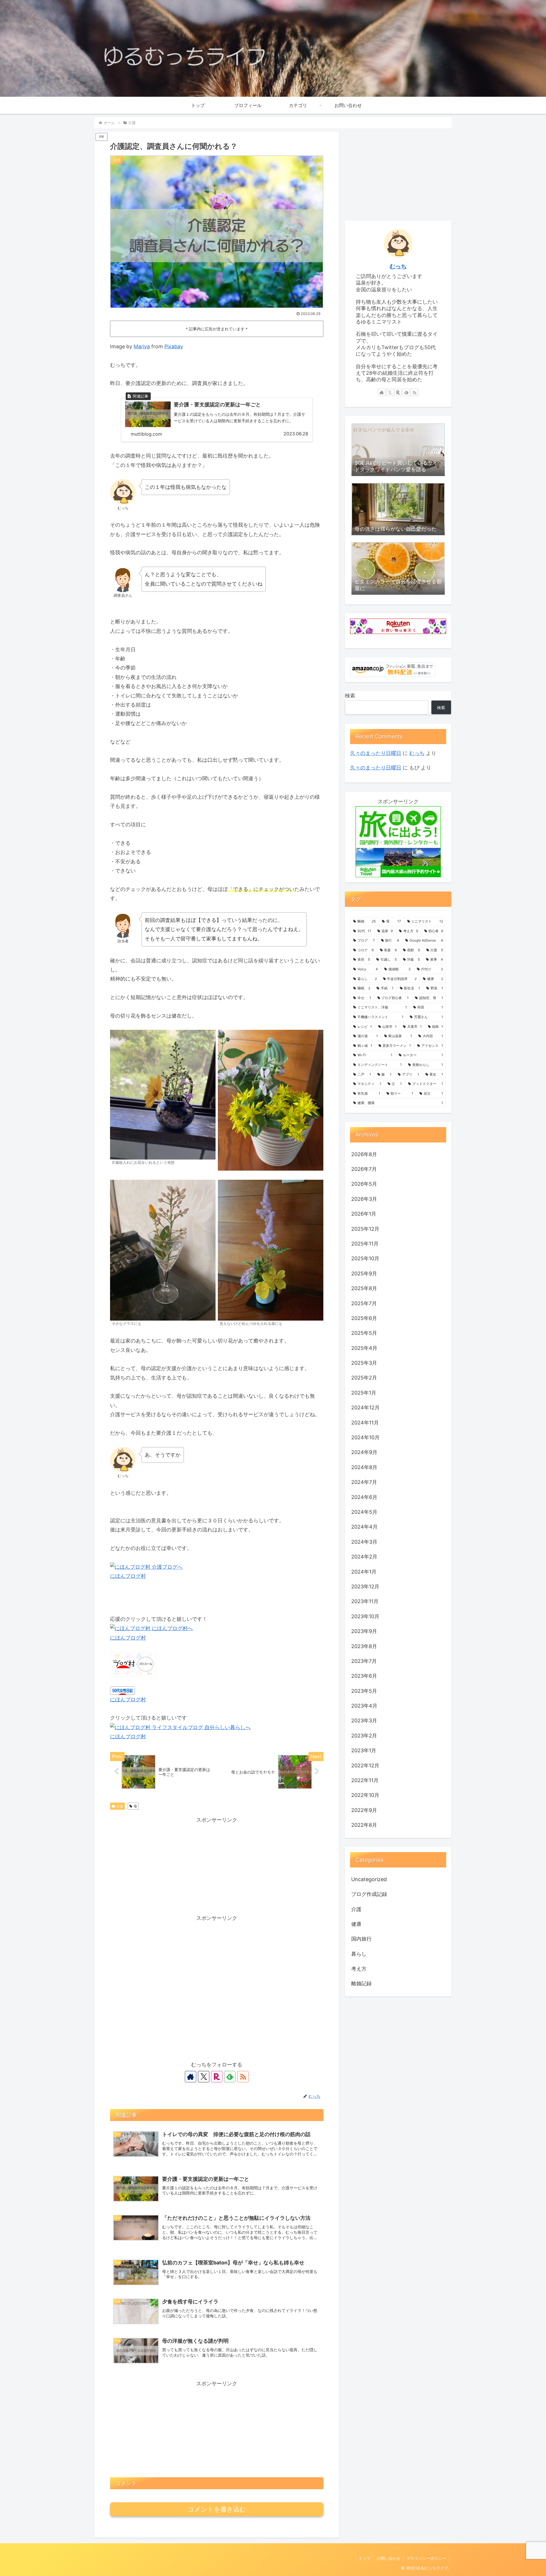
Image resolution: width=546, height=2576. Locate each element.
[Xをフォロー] (204, 2077)
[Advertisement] (217, 1865)
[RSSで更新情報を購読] (243, 2077)
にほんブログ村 (128, 1576)
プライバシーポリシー (426, 2558)
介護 (120, 1806)
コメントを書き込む (217, 2509)
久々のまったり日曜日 (376, 753)
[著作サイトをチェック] (191, 2077)
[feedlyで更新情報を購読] (230, 2077)
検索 (350, 696)
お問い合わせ (388, 2558)
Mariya (142, 346)
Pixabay (174, 346)
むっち (398, 266)
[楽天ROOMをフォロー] (217, 2077)
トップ (365, 2558)
